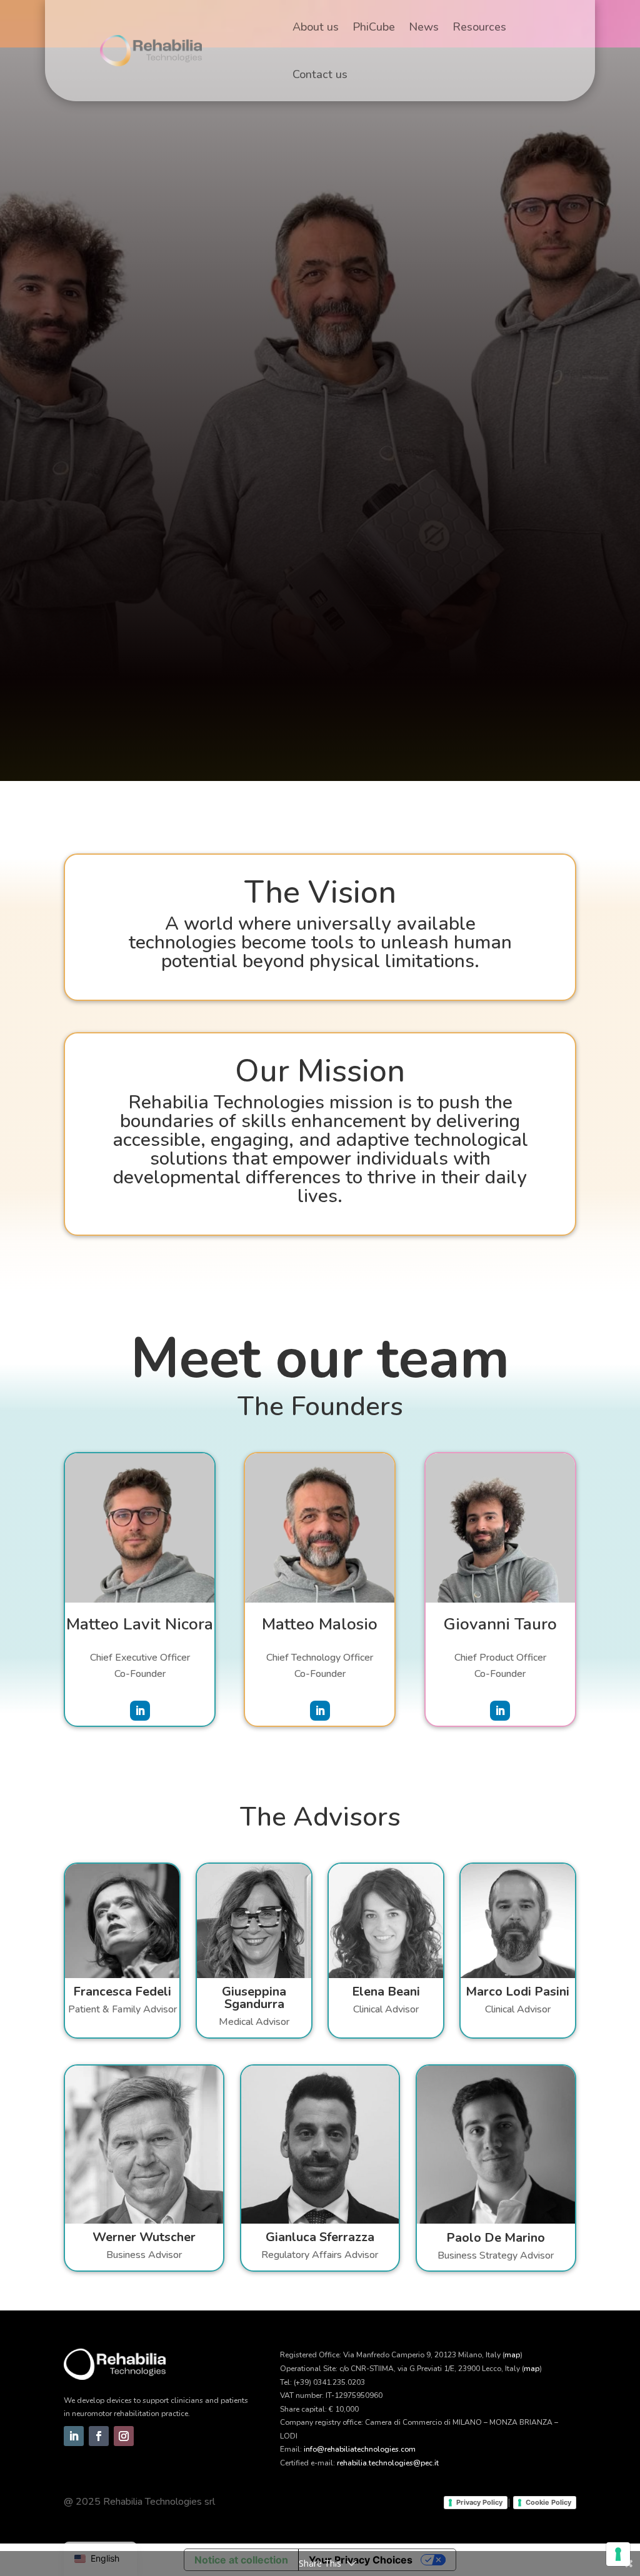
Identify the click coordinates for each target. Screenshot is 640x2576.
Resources (479, 27)
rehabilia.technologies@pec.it (388, 2463)
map (512, 2355)
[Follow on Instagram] (124, 2436)
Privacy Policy (479, 2502)
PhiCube (374, 27)
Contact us (320, 74)
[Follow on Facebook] (99, 2436)
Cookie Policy (548, 2502)
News (424, 27)
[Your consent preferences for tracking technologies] (618, 2554)
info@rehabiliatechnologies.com (360, 2449)
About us (316, 27)
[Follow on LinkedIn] (140, 1711)
